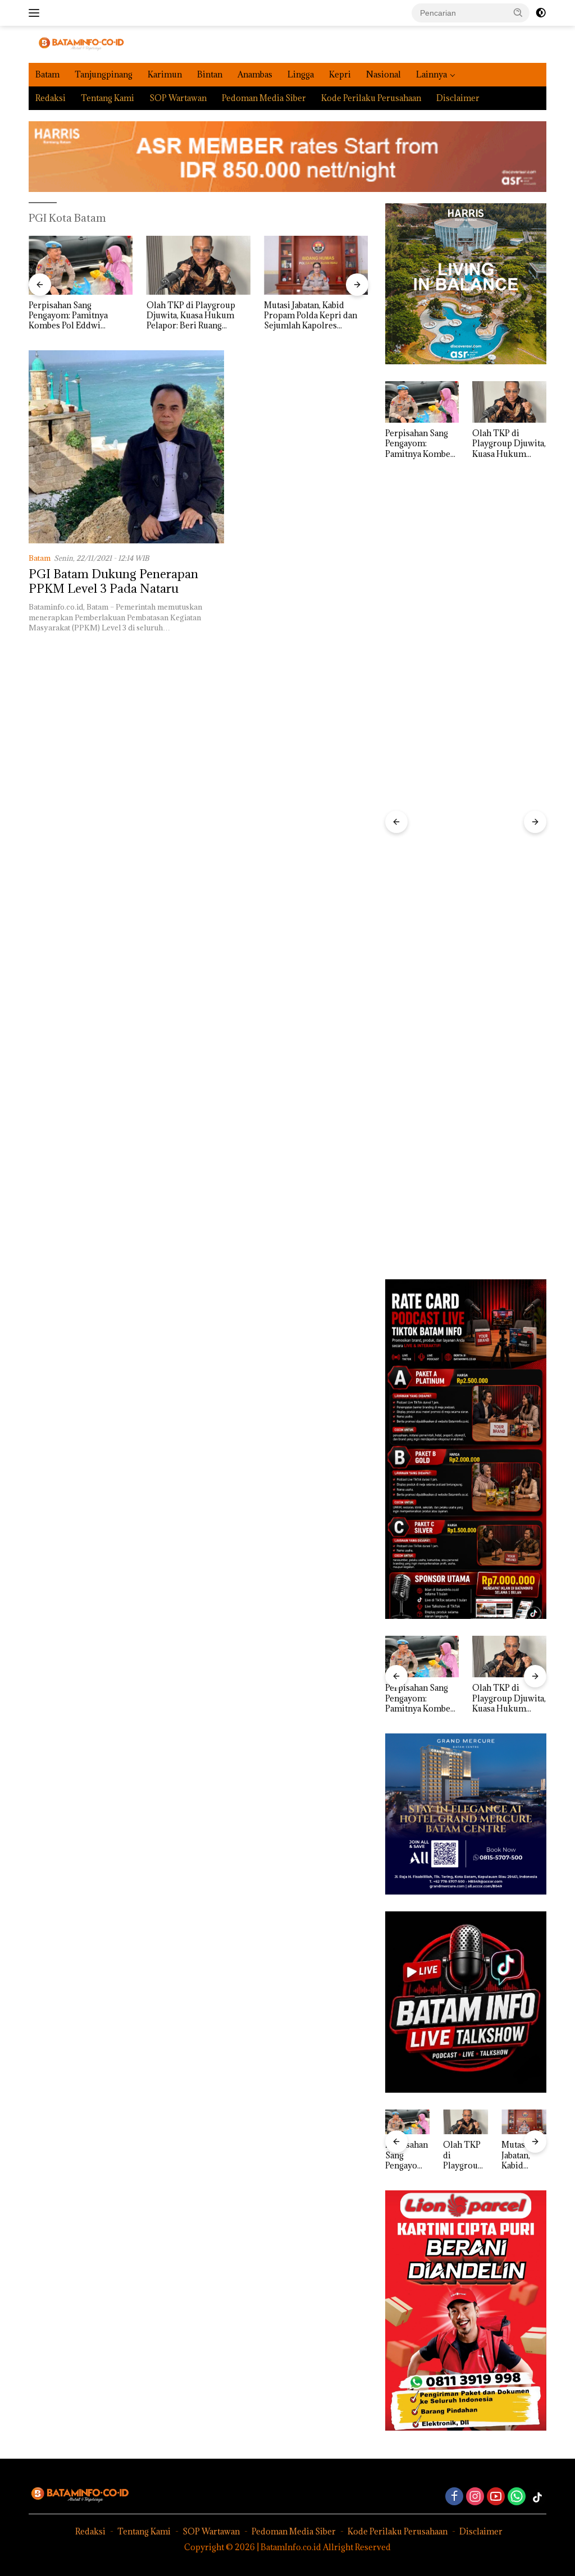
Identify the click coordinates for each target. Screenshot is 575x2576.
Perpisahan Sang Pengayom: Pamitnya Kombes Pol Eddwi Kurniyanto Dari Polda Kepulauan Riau (72, 316)
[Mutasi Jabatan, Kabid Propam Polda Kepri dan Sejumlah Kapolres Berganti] (316, 265)
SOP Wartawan (178, 98)
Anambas (255, 74)
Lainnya (432, 74)
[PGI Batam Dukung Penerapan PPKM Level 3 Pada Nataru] (126, 447)
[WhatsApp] (517, 2497)
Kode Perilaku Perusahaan (371, 98)
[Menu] (36, 13)
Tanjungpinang (104, 74)
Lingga (301, 74)
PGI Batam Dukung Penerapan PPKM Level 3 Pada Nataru (113, 581)
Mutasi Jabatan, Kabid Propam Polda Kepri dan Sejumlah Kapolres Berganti (311, 316)
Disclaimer (458, 98)
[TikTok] (537, 2497)
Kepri (340, 74)
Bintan (210, 74)
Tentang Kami (108, 98)
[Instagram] (475, 2497)
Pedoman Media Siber (264, 98)
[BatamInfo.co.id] (76, 44)
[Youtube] (496, 2497)
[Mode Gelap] (541, 13)
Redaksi (51, 98)
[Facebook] (454, 2497)
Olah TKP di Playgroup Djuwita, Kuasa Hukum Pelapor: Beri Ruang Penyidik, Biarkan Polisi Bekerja (192, 316)
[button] (518, 12)
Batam (47, 74)
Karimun (165, 74)
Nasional (384, 74)
